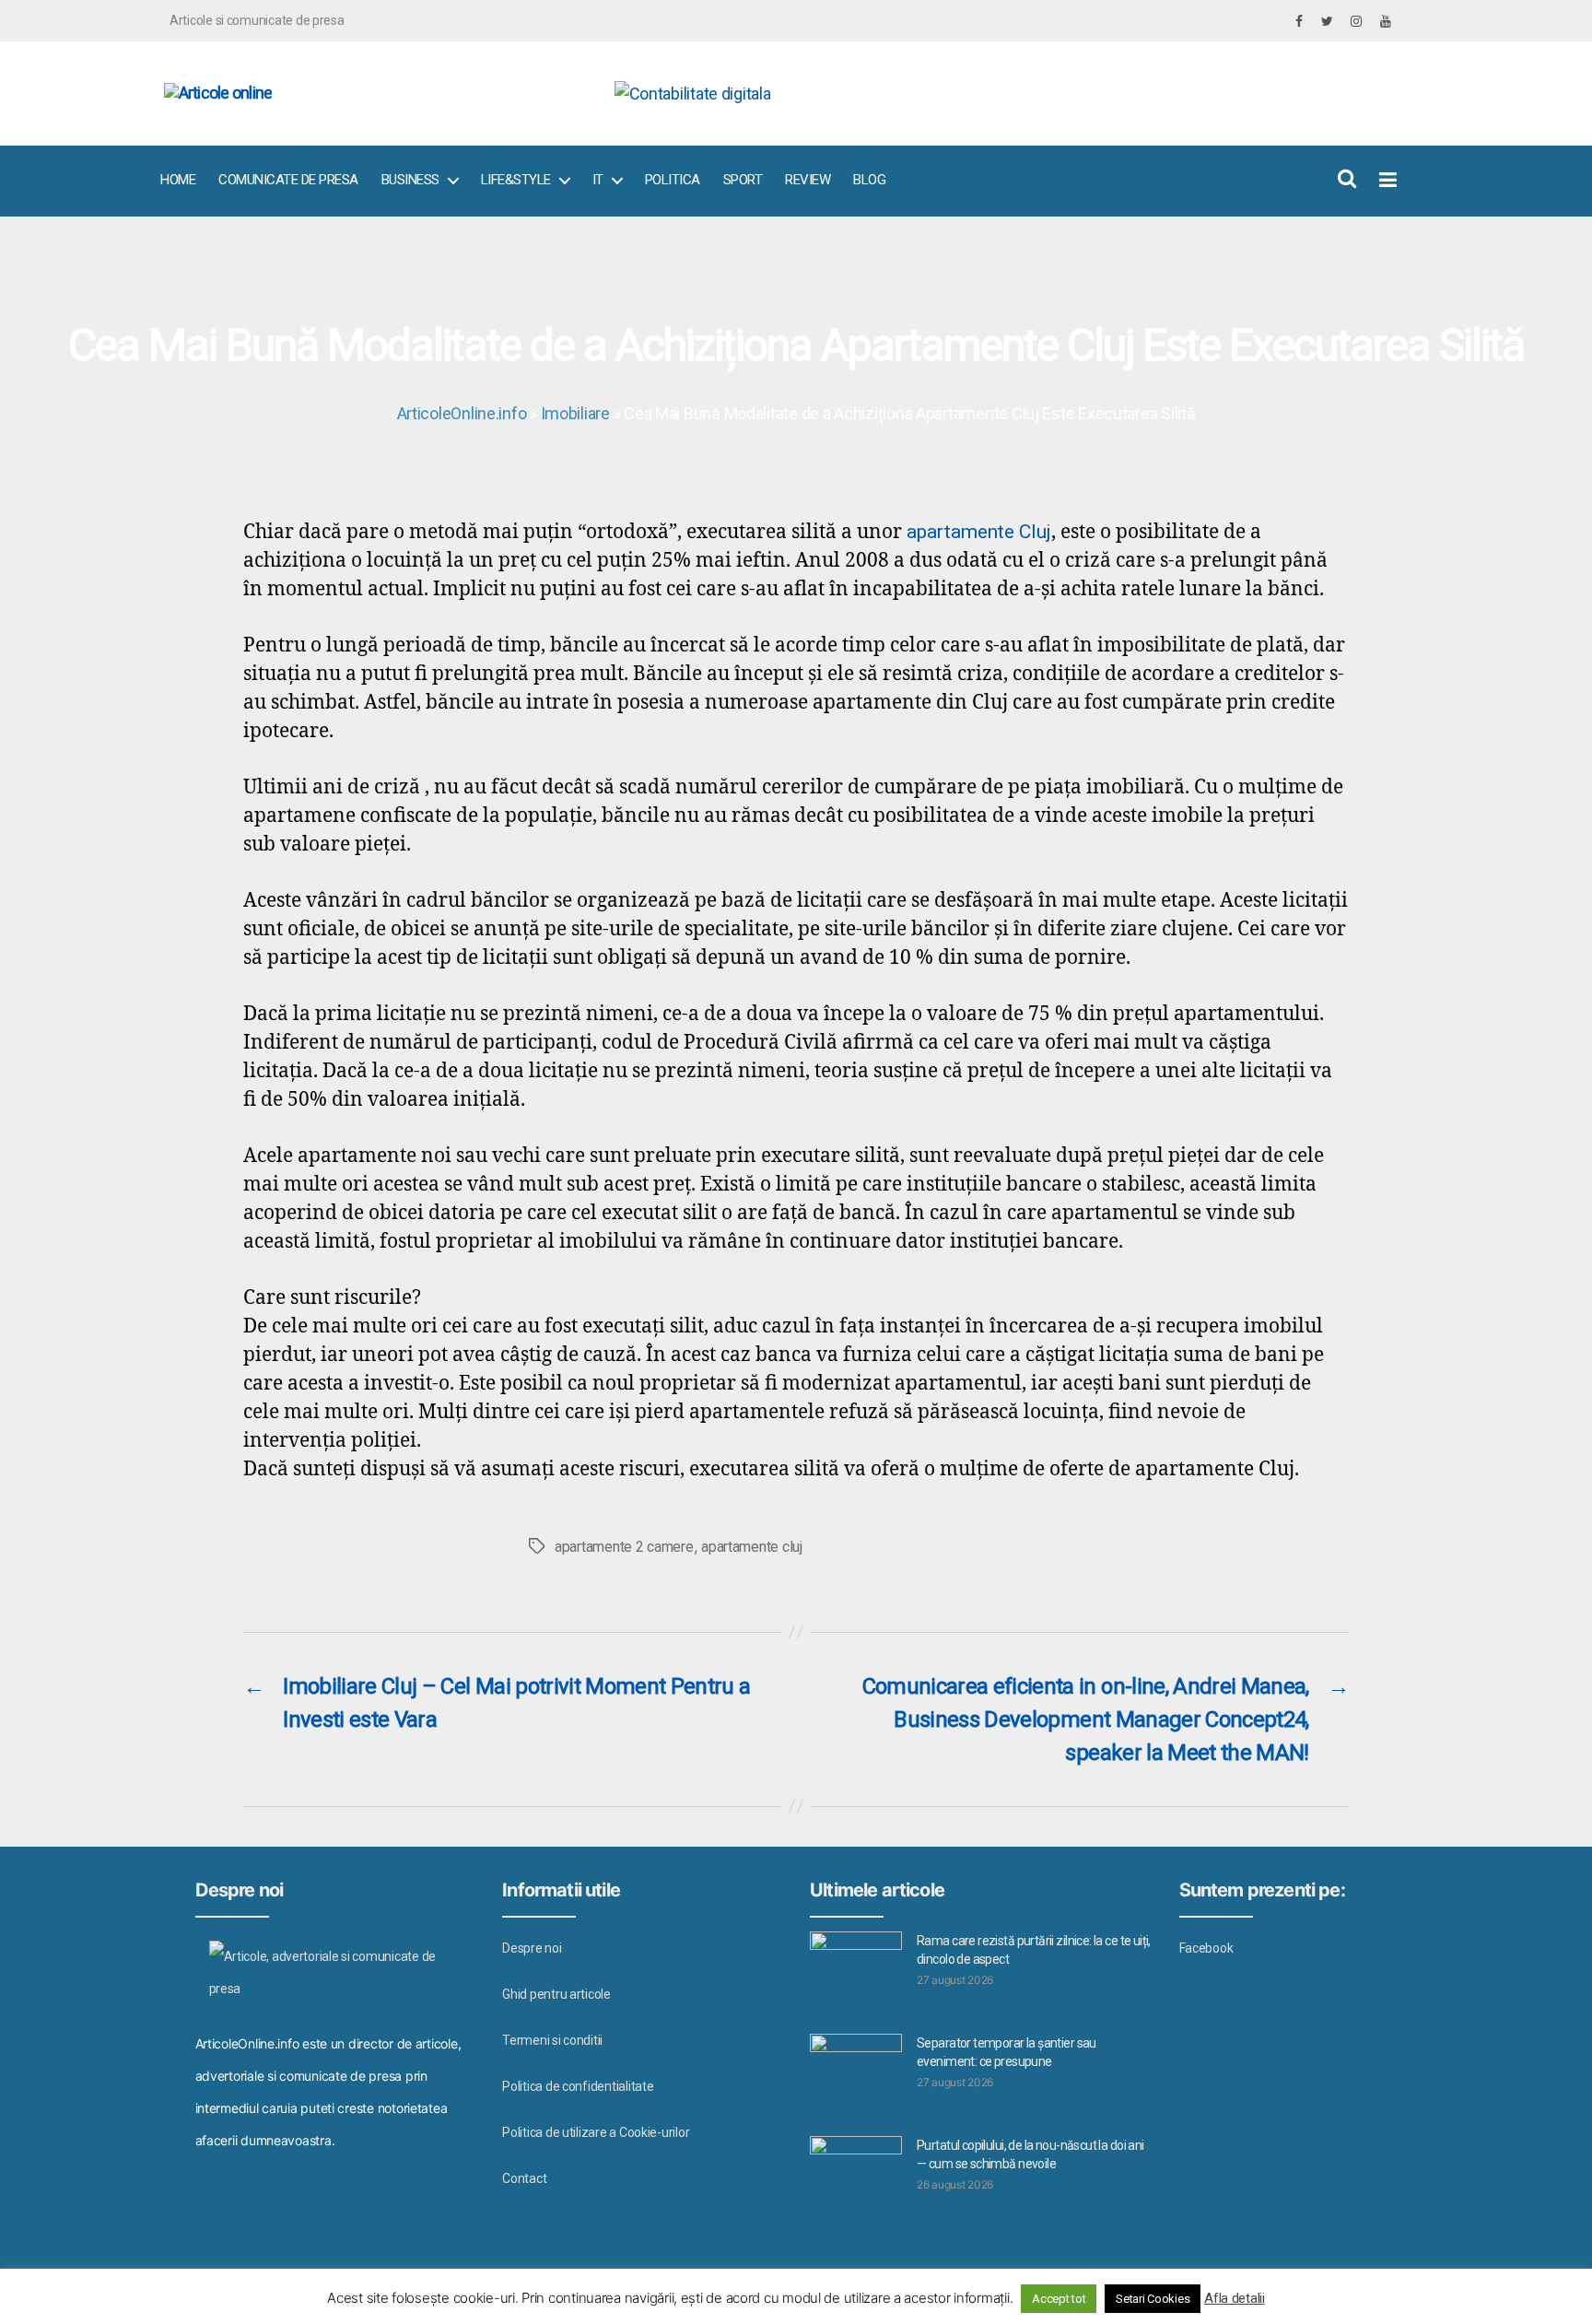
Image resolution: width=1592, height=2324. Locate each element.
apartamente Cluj (979, 532)
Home (178, 180)
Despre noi (532, 1948)
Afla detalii (1235, 2298)
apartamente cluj (752, 1547)
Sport (743, 180)
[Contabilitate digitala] (999, 94)
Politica (673, 180)
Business (410, 180)
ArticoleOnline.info (462, 413)
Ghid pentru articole (556, 1994)
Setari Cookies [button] (1153, 2299)
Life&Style (516, 180)
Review (808, 180)
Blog (869, 180)
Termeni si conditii (552, 2040)
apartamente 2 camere (624, 1547)
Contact (524, 2178)
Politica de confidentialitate (578, 2086)
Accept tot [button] (1059, 2299)
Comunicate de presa (288, 180)
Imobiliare (575, 413)
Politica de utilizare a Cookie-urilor (596, 2132)
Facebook (1206, 1948)
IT (598, 180)
